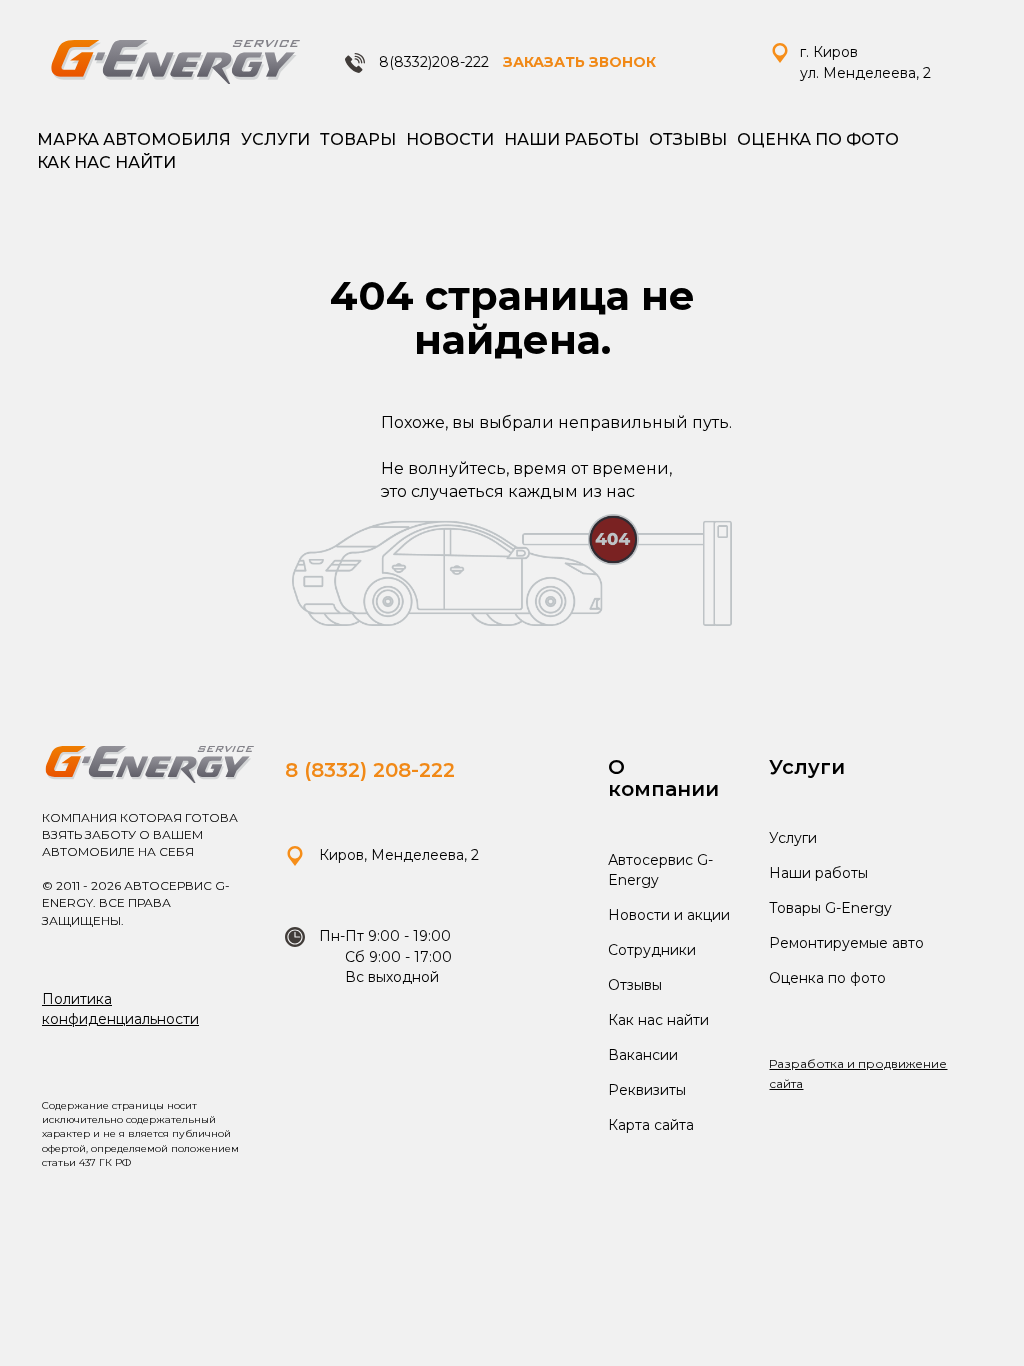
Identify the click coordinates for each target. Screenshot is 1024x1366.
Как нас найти (106, 162)
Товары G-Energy (830, 908)
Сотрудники (652, 950)
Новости (450, 139)
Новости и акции (669, 915)
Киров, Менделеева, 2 (397, 855)
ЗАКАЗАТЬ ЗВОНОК (579, 62)
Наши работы (571, 139)
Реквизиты (647, 1090)
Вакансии (643, 1055)
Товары (358, 139)
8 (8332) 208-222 (370, 770)
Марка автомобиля (134, 139)
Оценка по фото (818, 139)
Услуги (275, 139)
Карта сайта (651, 1125)
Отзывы (688, 139)
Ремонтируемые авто (846, 943)
